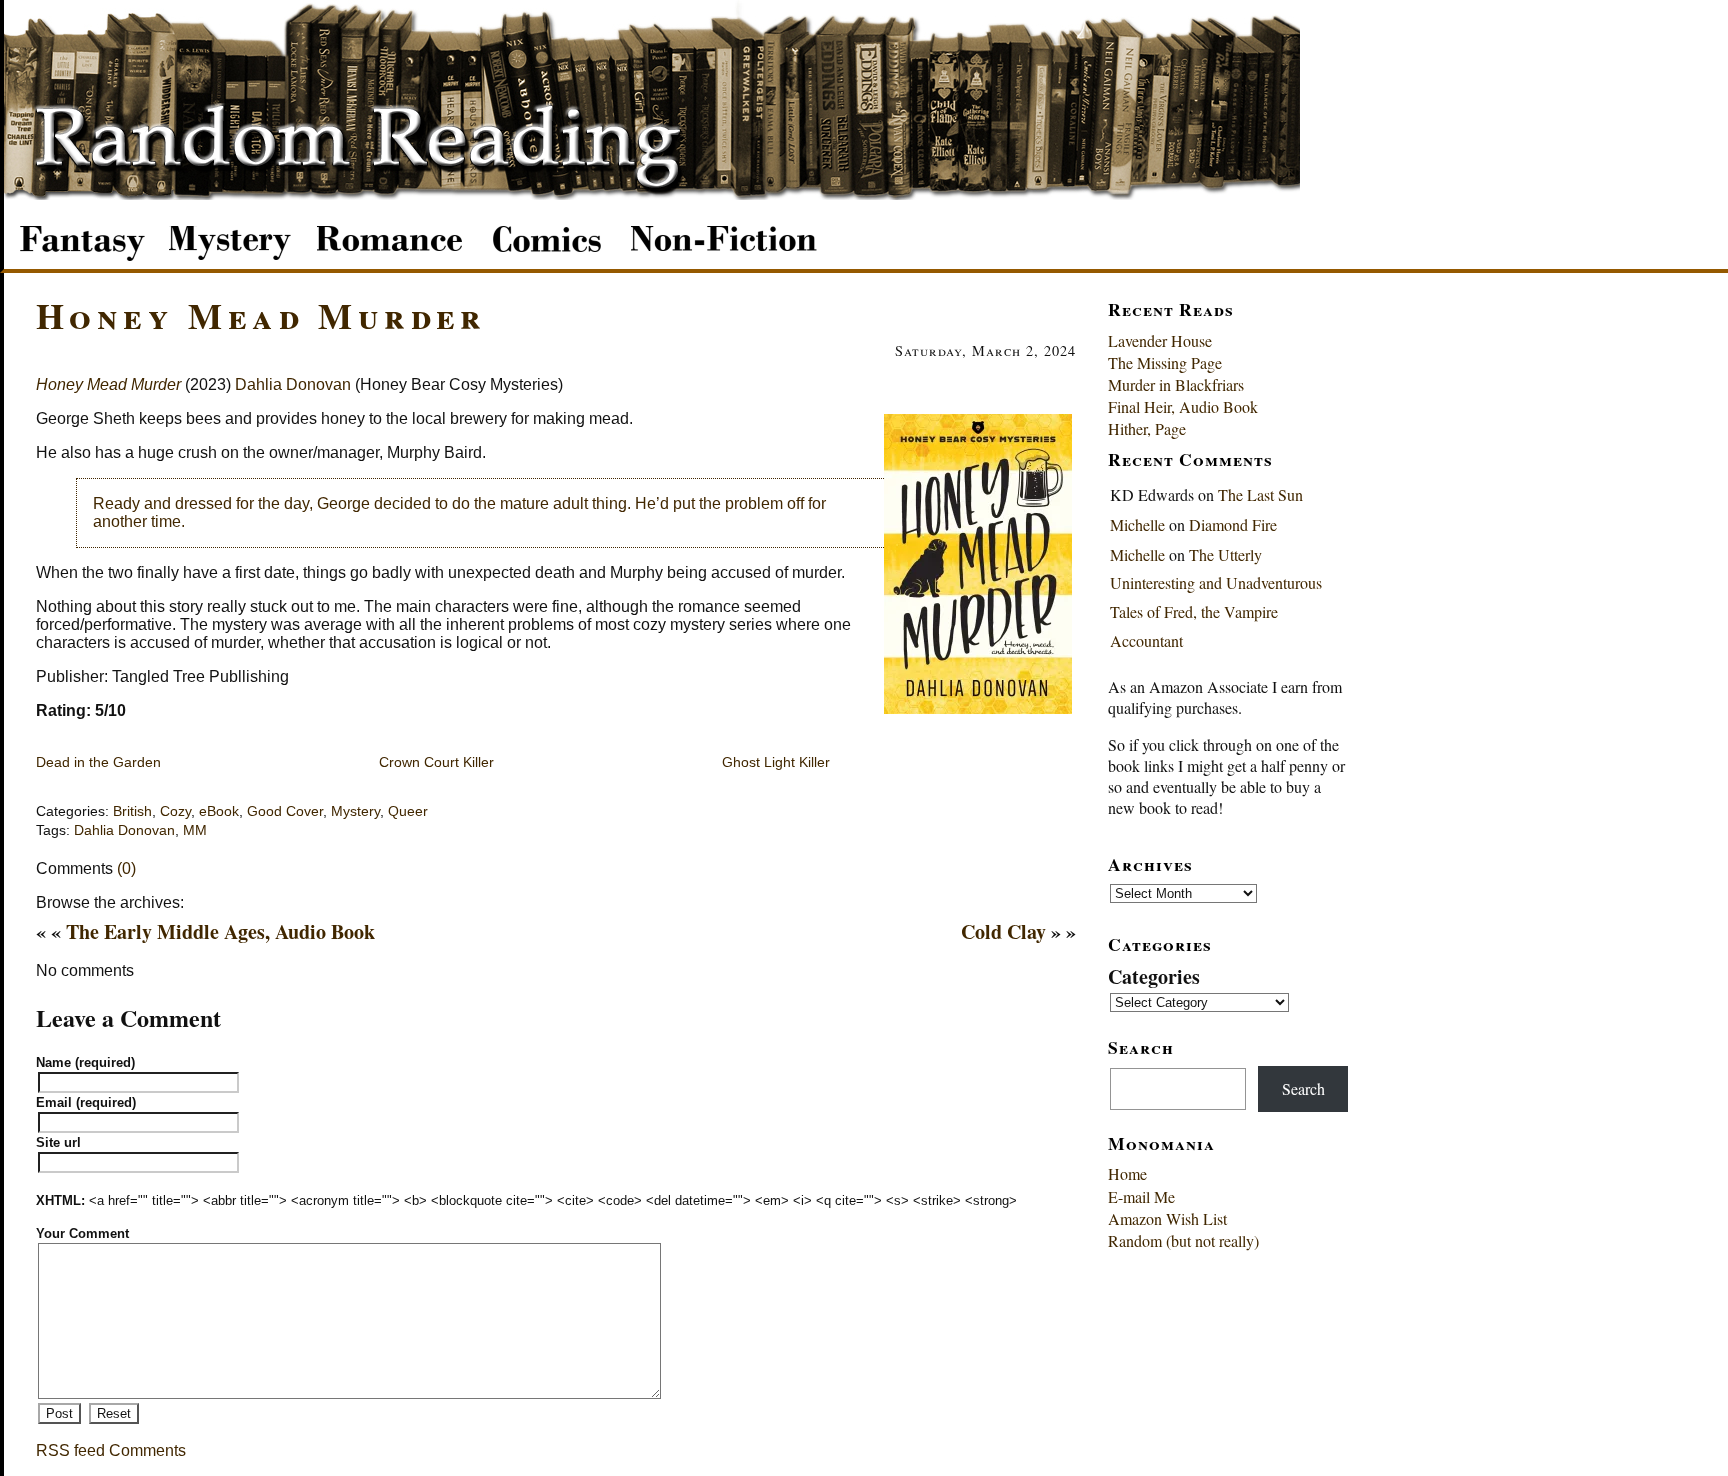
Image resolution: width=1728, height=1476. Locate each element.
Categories (1154, 976)
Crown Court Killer (436, 762)
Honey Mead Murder (261, 315)
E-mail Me (1141, 1196)
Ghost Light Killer (776, 762)
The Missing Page (1165, 362)
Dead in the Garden (98, 762)
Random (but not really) (1183, 1240)
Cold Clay (1003, 931)
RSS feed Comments (111, 1450)
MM (195, 830)
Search (1303, 1088)
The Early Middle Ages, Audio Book (220, 931)
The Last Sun (1260, 494)
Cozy (175, 811)
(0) (126, 868)
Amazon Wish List (1167, 1218)
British (132, 811)
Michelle (1137, 524)
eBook (219, 811)
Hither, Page (1147, 428)
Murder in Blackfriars (1176, 384)
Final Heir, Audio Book (1183, 406)
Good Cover (285, 811)
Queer (408, 811)
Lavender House (1160, 340)
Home (1127, 1173)
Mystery (355, 811)
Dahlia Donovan (293, 384)
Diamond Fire (1233, 524)
